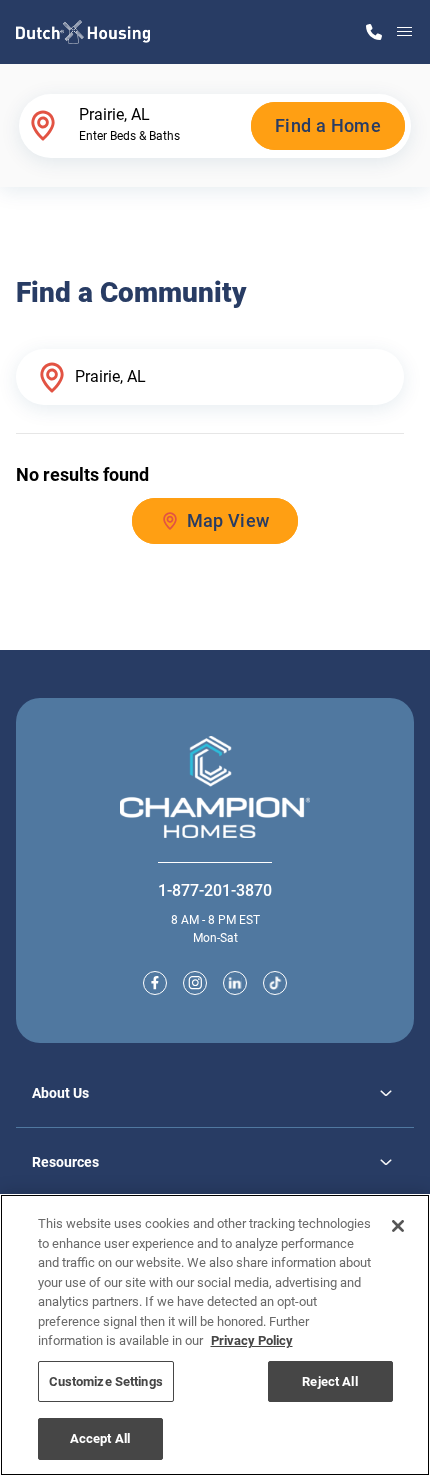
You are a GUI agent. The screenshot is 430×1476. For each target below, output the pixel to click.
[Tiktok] (275, 983)
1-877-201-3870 (215, 890)
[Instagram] (195, 983)
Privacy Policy (252, 1340)
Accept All (100, 1438)
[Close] (398, 1226)
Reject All (329, 1381)
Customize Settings (106, 1381)
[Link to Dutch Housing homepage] (83, 32)
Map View (228, 520)
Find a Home (328, 125)
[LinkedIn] (235, 983)
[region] (215, 1335)
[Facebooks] (155, 983)
